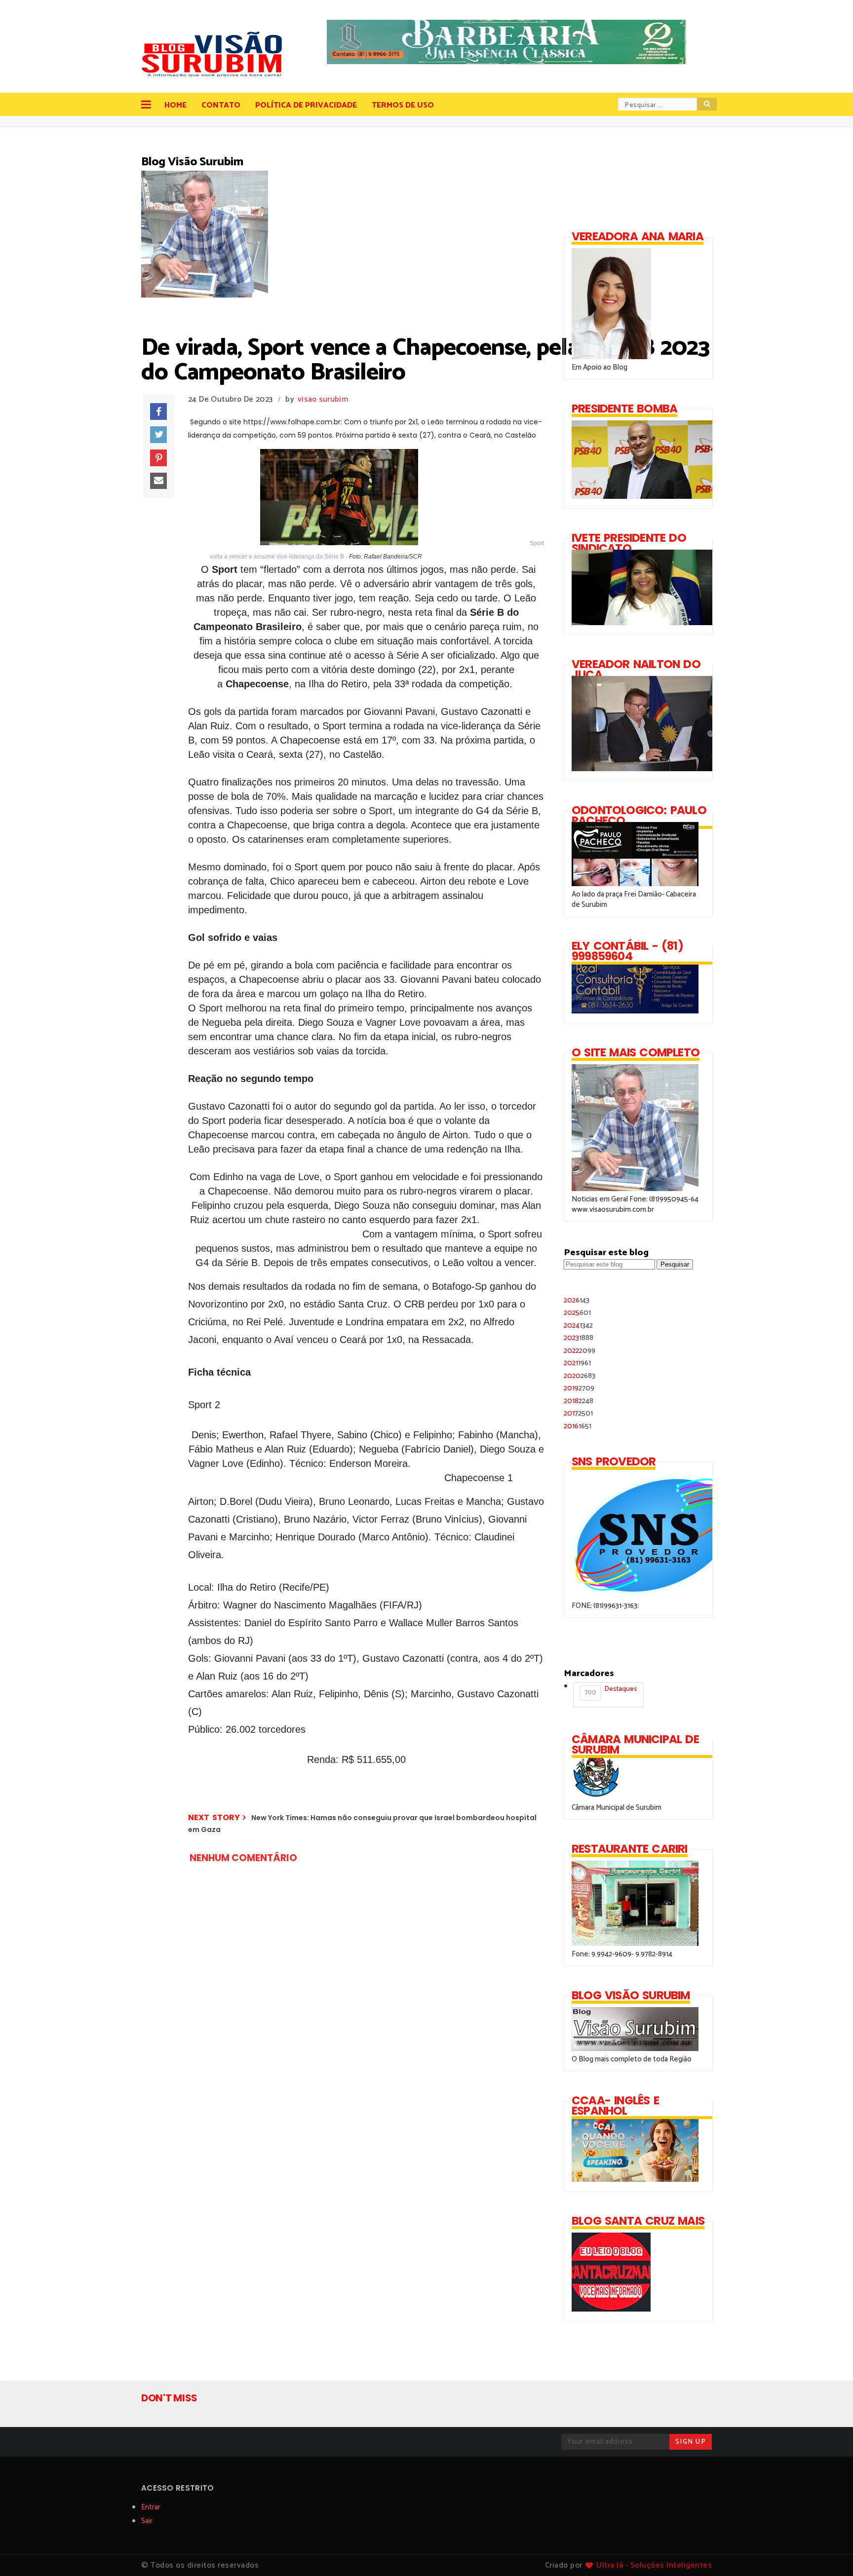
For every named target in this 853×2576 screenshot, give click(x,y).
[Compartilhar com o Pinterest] (158, 458)
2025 (577, 1313)
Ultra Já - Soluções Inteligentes (654, 2565)
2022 (580, 1351)
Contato (221, 105)
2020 (580, 1376)
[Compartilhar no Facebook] (158, 411)
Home (175, 105)
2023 (579, 1338)
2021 (577, 1363)
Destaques (611, 1691)
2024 (578, 1325)
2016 (578, 1426)
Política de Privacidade (306, 105)
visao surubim (323, 399)
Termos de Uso (403, 105)
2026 (577, 1300)
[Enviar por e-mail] (158, 481)
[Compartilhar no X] (158, 435)
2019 (579, 1388)
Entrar (151, 2507)
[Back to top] (829, 2552)
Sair (147, 2521)
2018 (579, 1401)
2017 (578, 1413)
